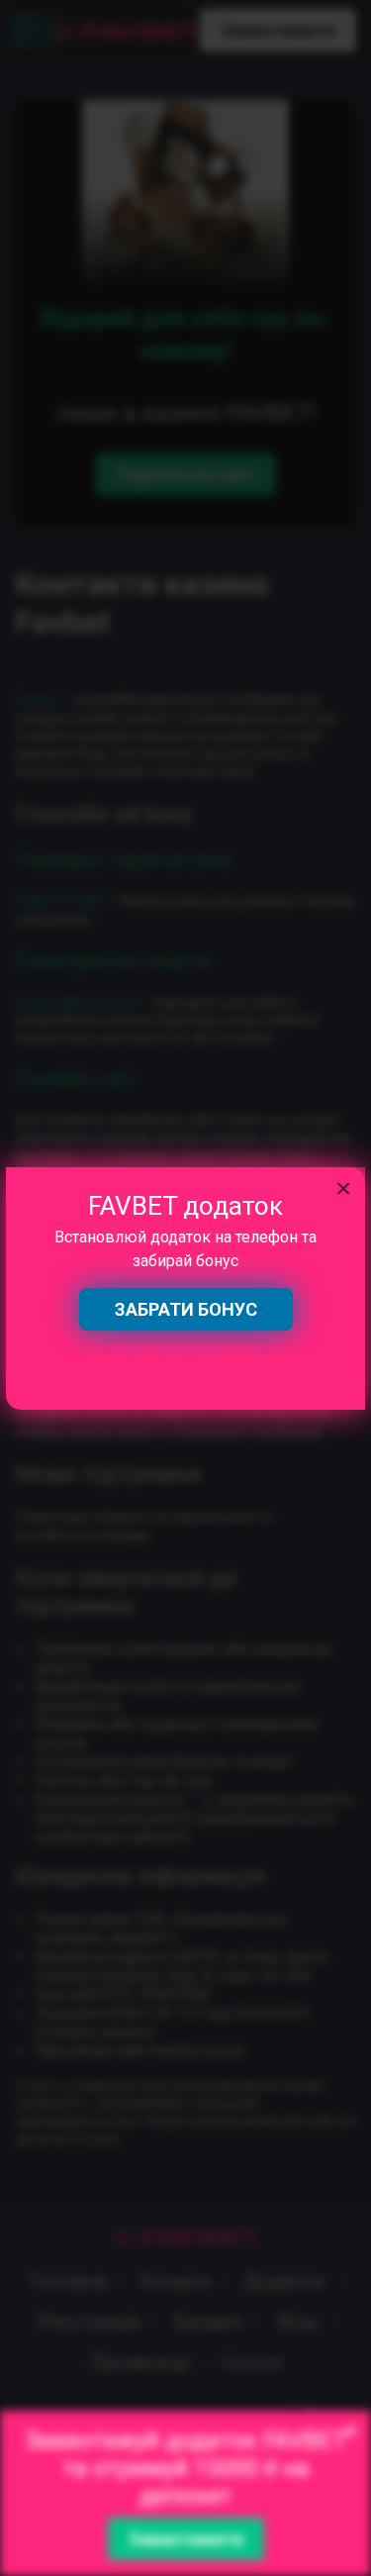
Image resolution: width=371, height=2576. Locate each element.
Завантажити (186, 2539)
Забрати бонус (186, 1309)
